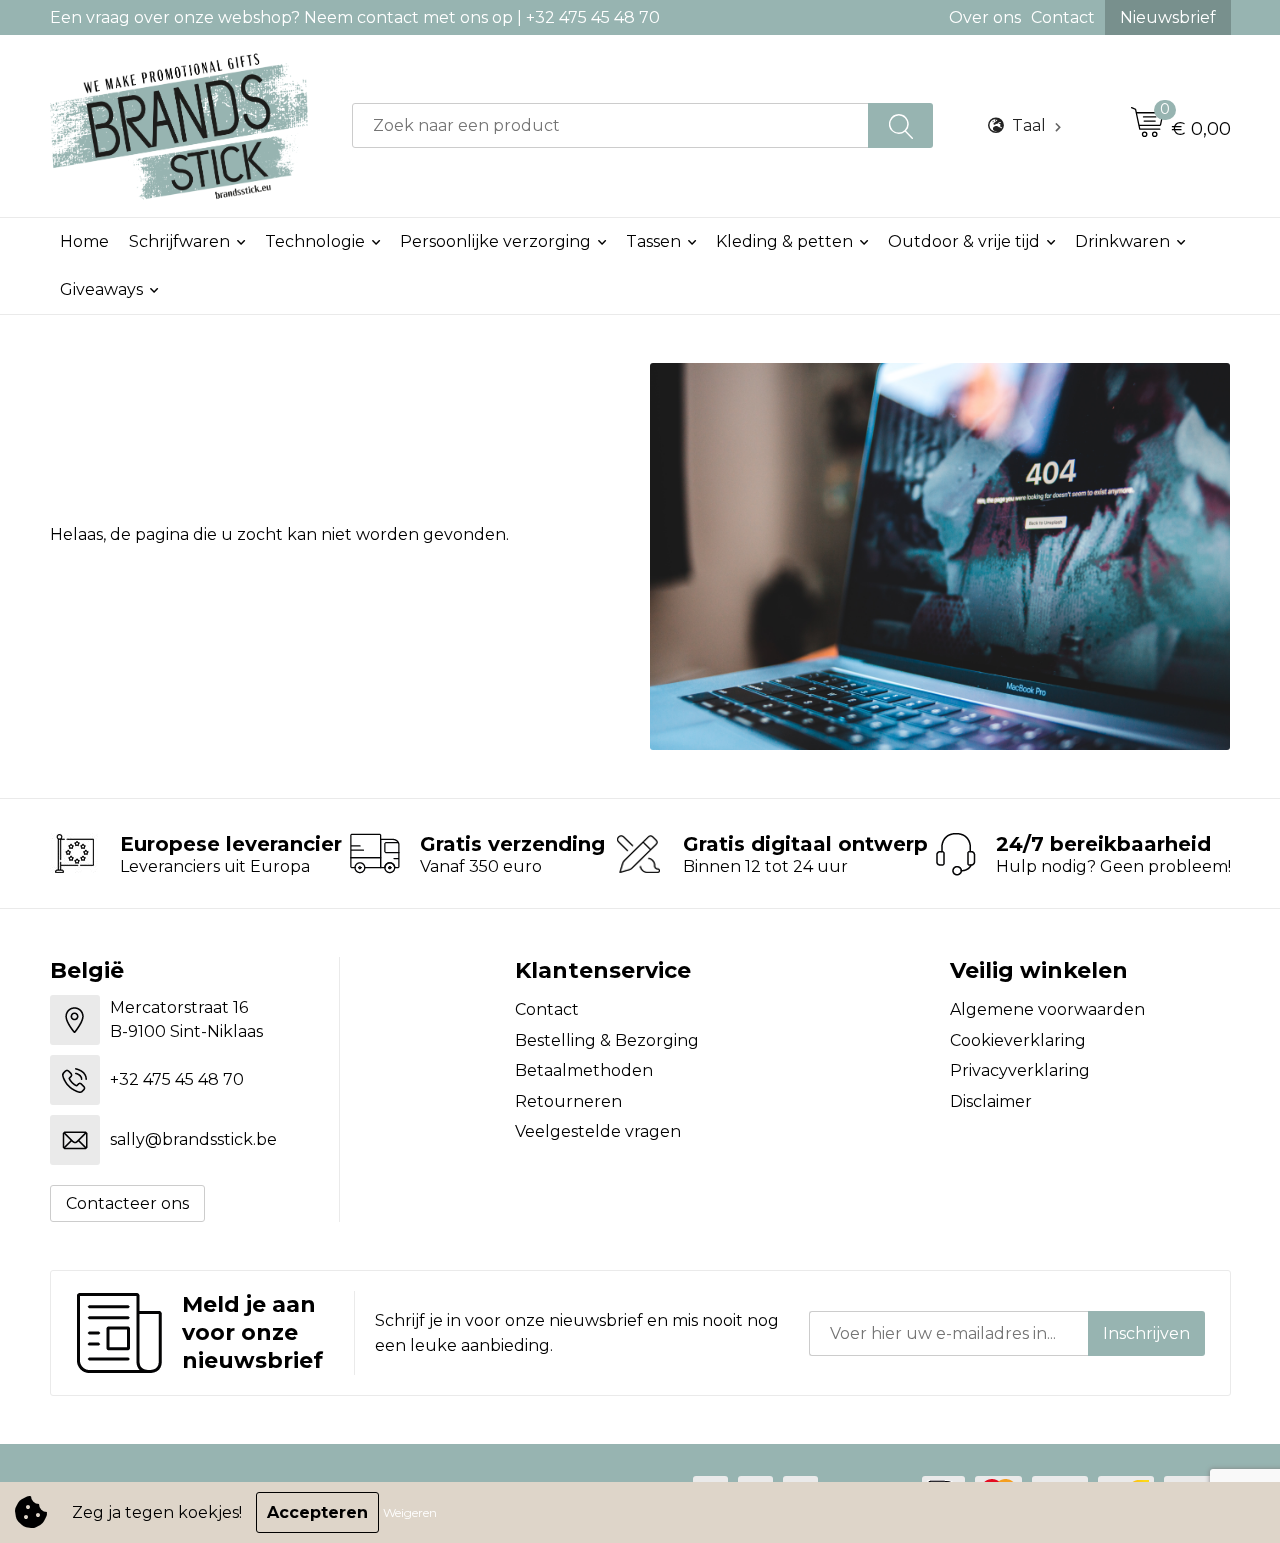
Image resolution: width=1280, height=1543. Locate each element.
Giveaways (101, 289)
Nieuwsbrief (1168, 17)
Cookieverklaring (1018, 1040)
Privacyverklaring (1020, 1070)
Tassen (653, 241)
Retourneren (568, 1101)
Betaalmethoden (584, 1070)
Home (84, 241)
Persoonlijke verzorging (495, 241)
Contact (1063, 17)
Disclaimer (991, 1101)
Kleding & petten (784, 241)
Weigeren (410, 1512)
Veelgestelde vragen (598, 1131)
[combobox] (610, 125)
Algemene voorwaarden (1047, 1009)
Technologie (315, 241)
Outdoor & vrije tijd (964, 241)
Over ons (985, 17)
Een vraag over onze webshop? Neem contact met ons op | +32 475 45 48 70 (355, 17)
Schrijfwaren (179, 241)
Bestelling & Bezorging (607, 1040)
